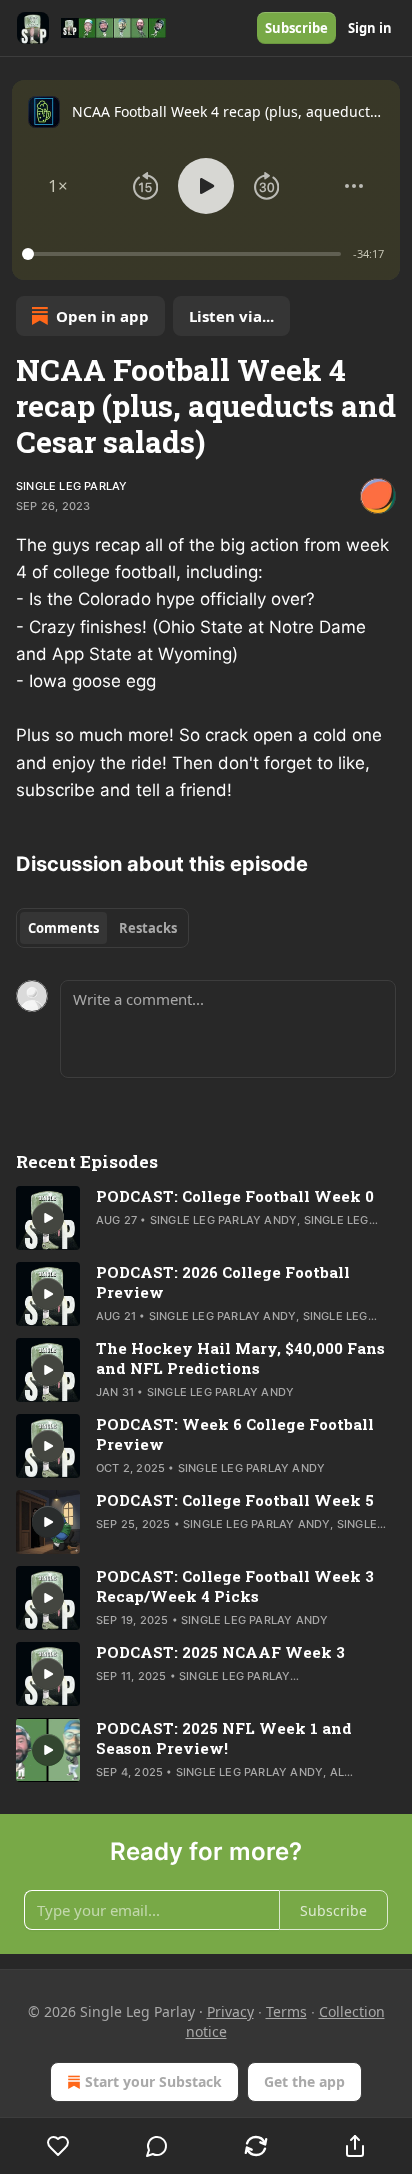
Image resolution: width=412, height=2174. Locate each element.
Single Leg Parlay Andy (223, 1220)
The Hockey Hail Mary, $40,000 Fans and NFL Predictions (240, 1358)
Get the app (304, 2081)
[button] (58, 186)
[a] (48, 1218)
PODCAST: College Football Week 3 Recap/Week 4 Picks (235, 1586)
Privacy (230, 2011)
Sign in (370, 28)
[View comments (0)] (157, 2146)
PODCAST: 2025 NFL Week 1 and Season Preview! (224, 1738)
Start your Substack (153, 2081)
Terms (286, 2011)
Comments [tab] (63, 928)
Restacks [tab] (148, 928)
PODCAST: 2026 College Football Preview (223, 1282)
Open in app (102, 316)
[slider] (184, 254)
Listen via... (231, 316)
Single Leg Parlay (71, 486)
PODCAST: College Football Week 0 (235, 1196)
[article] (206, 1218)
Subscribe (296, 28)
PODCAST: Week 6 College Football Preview (235, 1434)
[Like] (58, 2146)
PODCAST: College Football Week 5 (235, 1500)
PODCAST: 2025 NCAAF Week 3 (220, 1652)
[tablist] (102, 928)
